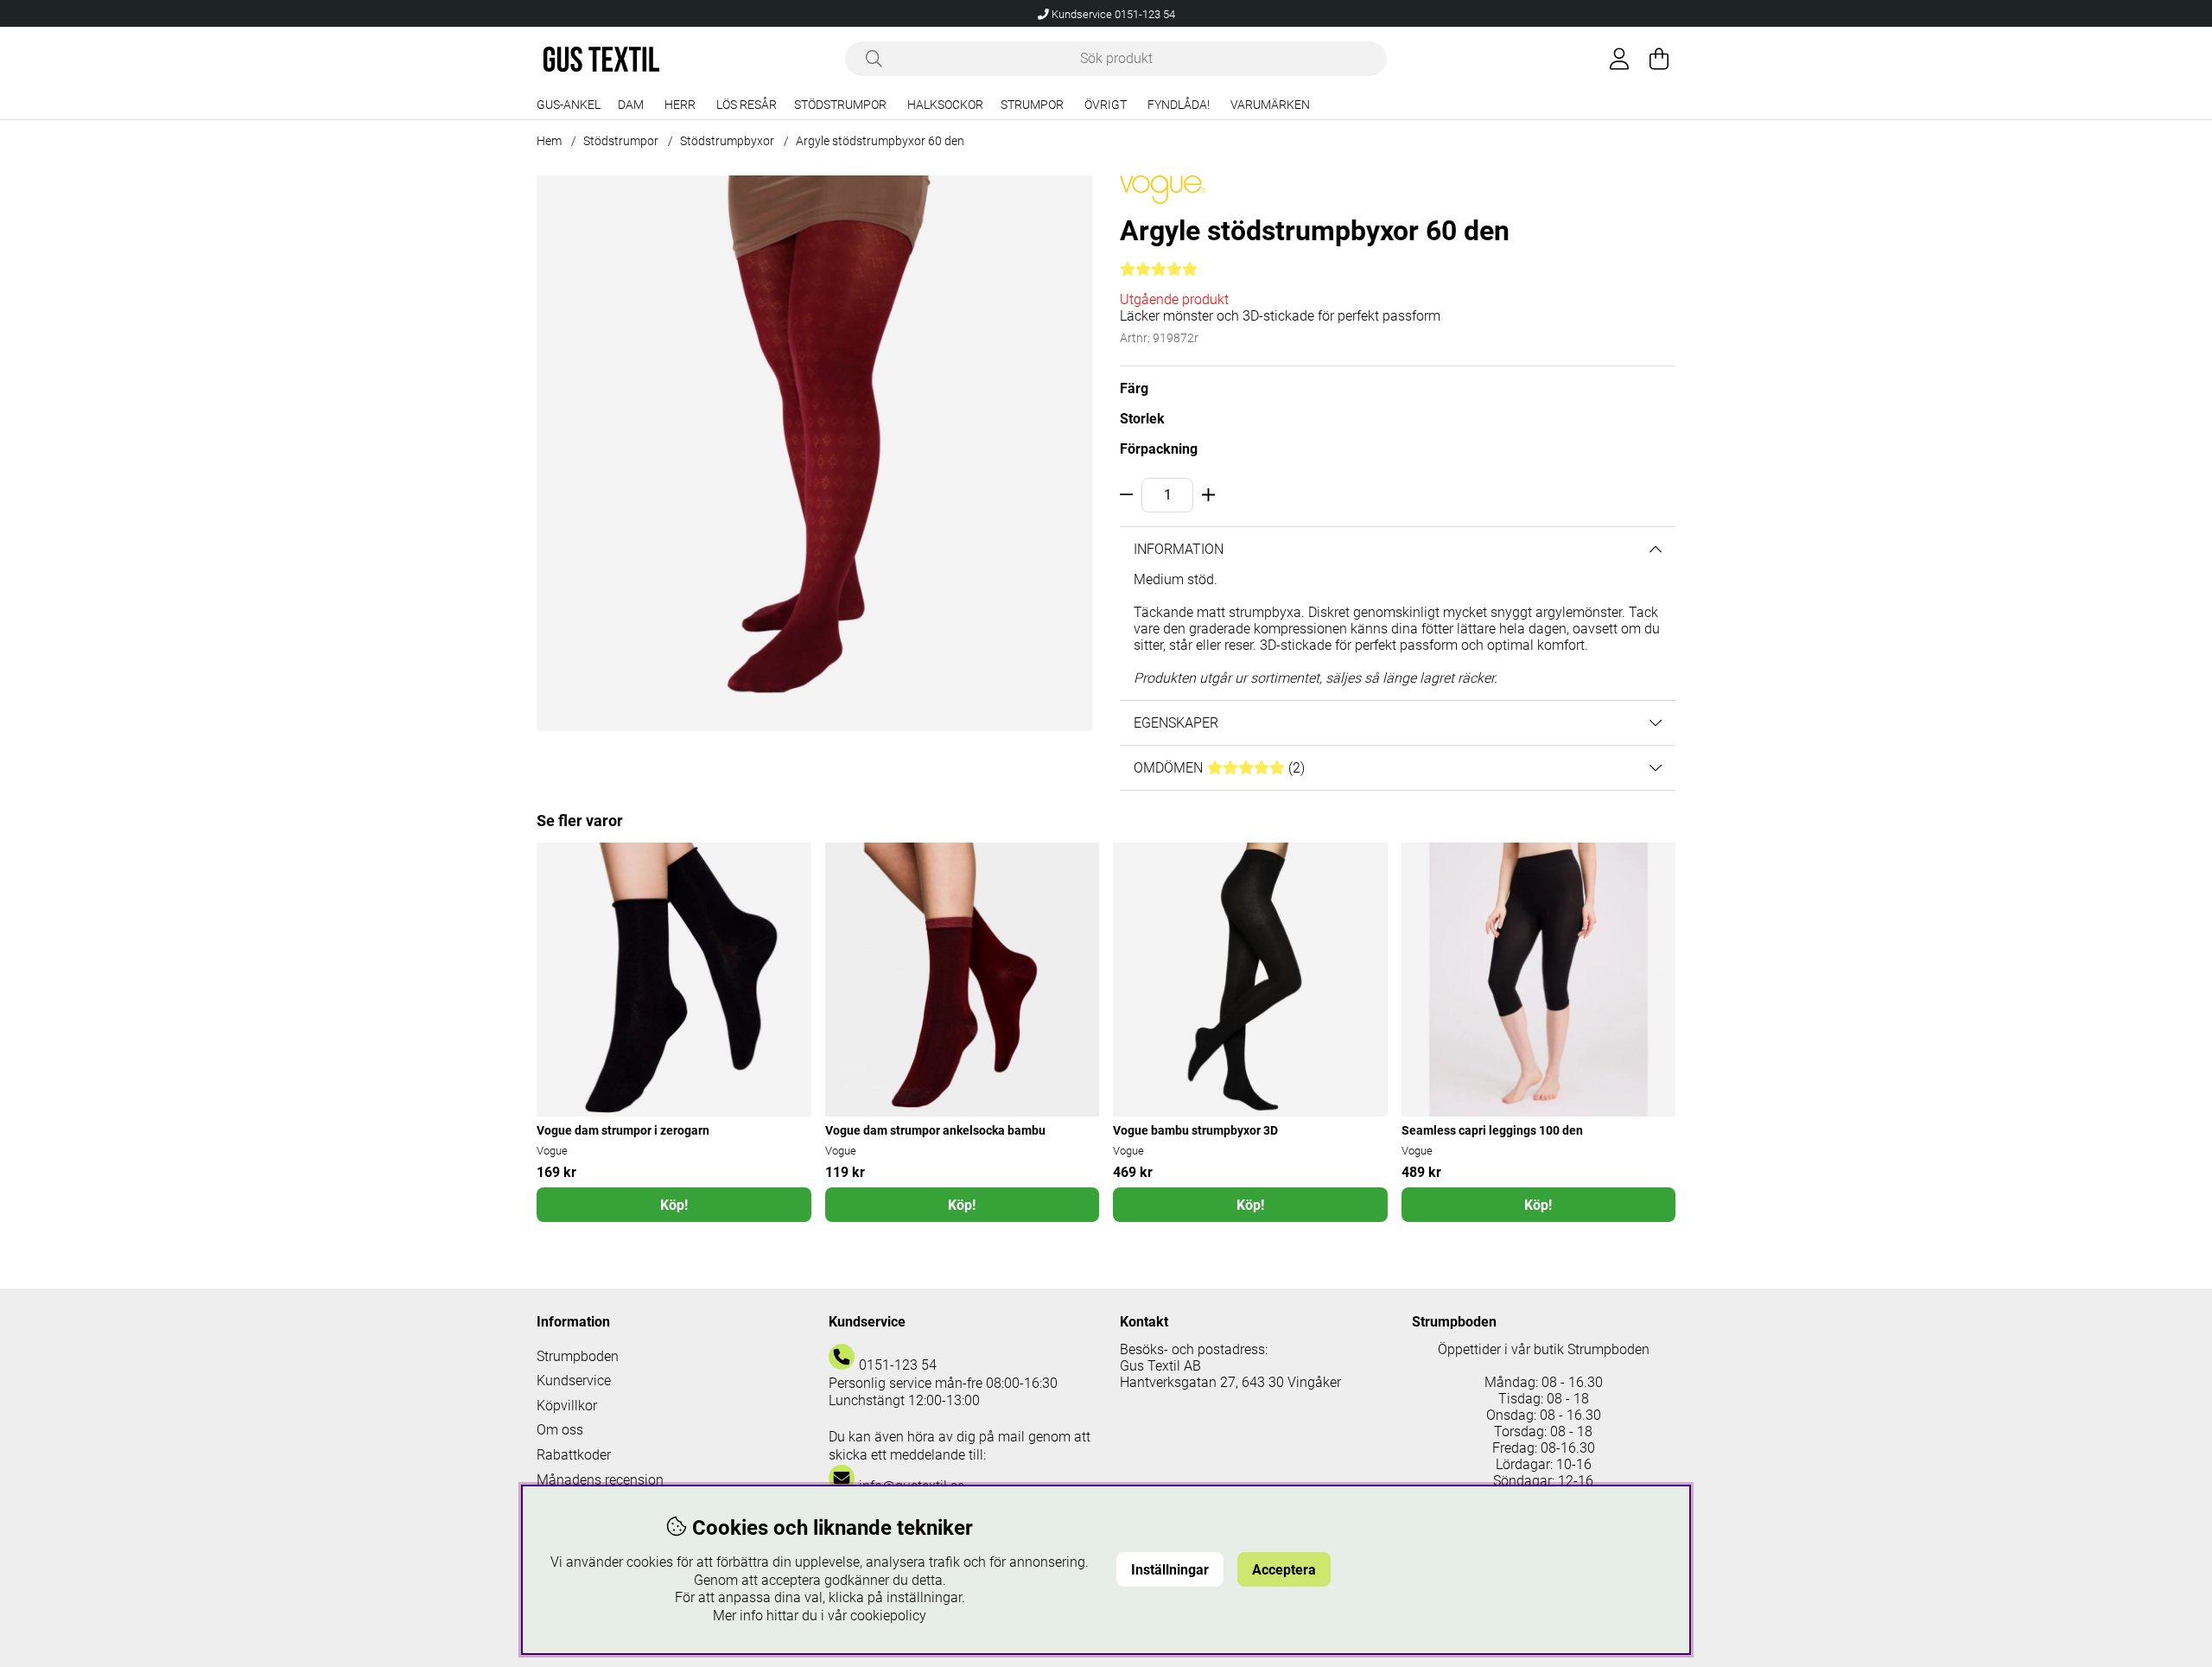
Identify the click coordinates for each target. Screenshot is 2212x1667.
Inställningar (1170, 1570)
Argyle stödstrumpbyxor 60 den (880, 141)
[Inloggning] (1619, 59)
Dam (631, 105)
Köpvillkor (567, 1406)
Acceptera (1284, 1570)
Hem (549, 141)
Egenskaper (1176, 723)
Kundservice (574, 1381)
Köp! (674, 1205)
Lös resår (747, 105)
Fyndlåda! (1179, 105)
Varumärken (1270, 105)
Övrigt (1106, 105)
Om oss (560, 1430)
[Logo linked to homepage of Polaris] (601, 59)
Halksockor (945, 105)
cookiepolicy (888, 1616)
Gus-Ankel (569, 105)
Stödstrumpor (840, 105)
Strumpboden (578, 1356)
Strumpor (1032, 105)
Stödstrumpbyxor (727, 141)
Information (1179, 549)
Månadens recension (600, 1480)
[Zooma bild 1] (814, 453)
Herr (680, 105)
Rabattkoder (574, 1455)
